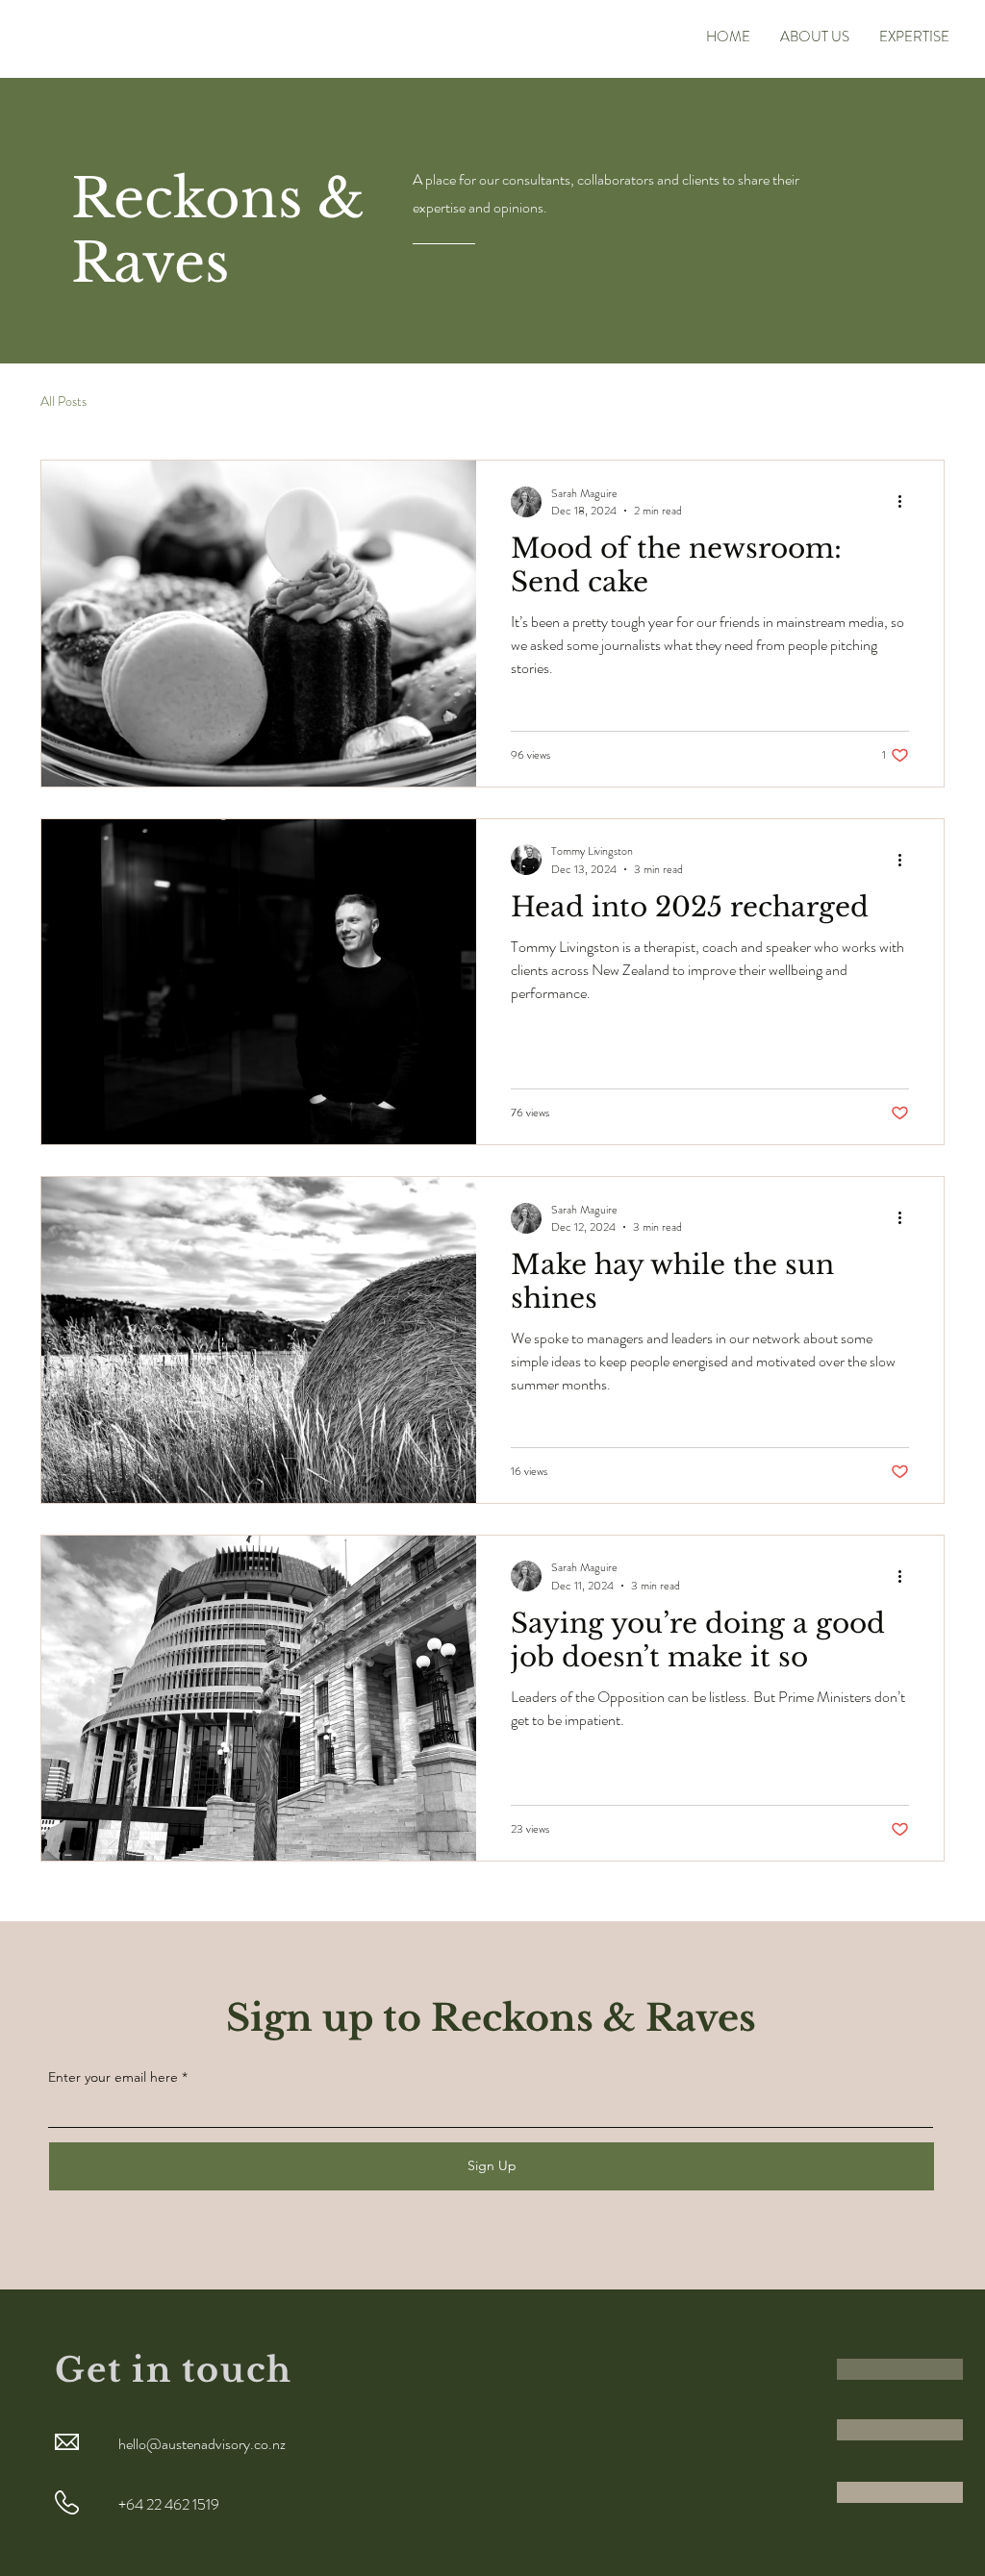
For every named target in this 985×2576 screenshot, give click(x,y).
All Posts (63, 401)
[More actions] (906, 502)
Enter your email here (113, 2077)
